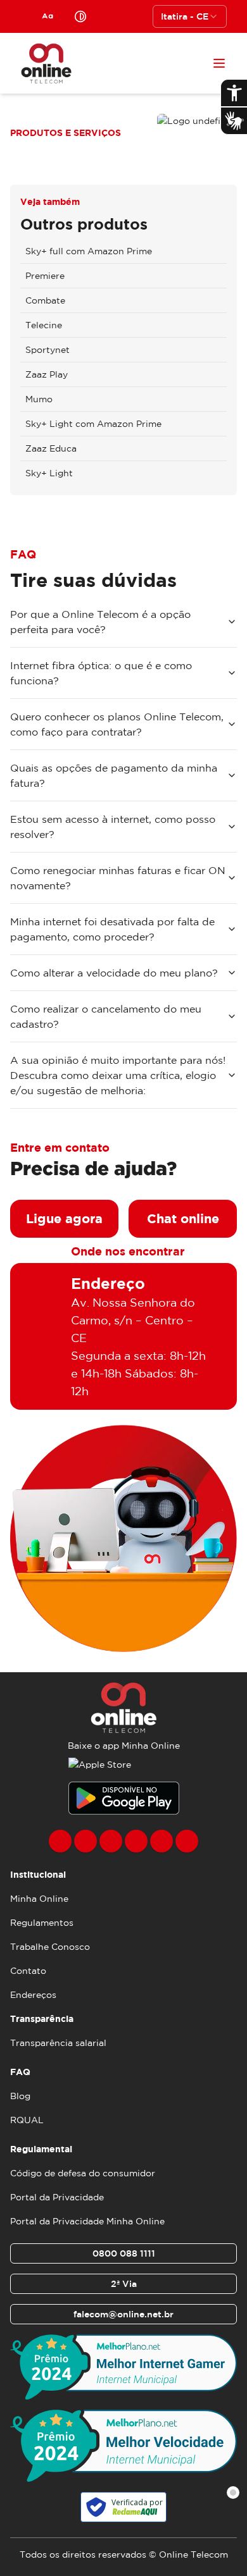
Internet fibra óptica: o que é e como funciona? (101, 673)
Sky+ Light (49, 473)
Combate (45, 300)
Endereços (33, 1995)
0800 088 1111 (124, 2253)
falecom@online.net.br (123, 2314)
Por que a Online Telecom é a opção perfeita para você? (100, 622)
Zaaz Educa (51, 448)
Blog (20, 2096)
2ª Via (124, 2284)
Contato (28, 1971)
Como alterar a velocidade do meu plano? (114, 973)
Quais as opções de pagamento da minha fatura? (114, 775)
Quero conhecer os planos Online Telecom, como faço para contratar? (117, 724)
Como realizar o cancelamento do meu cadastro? (106, 1016)
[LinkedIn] (187, 1841)
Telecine (44, 325)
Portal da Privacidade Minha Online (87, 2221)
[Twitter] (111, 1841)
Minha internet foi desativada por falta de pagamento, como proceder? (112, 929)
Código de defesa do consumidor (83, 2173)
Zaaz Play (47, 374)
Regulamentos (42, 1923)
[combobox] (190, 16)
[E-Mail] (161, 1841)
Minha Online (39, 1899)
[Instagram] (85, 1841)
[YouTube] (136, 1841)
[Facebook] (60, 1841)
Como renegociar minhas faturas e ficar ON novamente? (118, 878)
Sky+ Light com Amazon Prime (93, 424)
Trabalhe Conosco (50, 1947)
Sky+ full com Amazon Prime (89, 251)
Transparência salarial (58, 2043)
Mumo (39, 399)
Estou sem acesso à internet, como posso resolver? (113, 827)
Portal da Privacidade (57, 2197)
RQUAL (27, 2120)
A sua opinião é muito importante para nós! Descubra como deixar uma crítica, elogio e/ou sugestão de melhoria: (118, 1075)
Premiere (45, 276)
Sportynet (47, 350)
